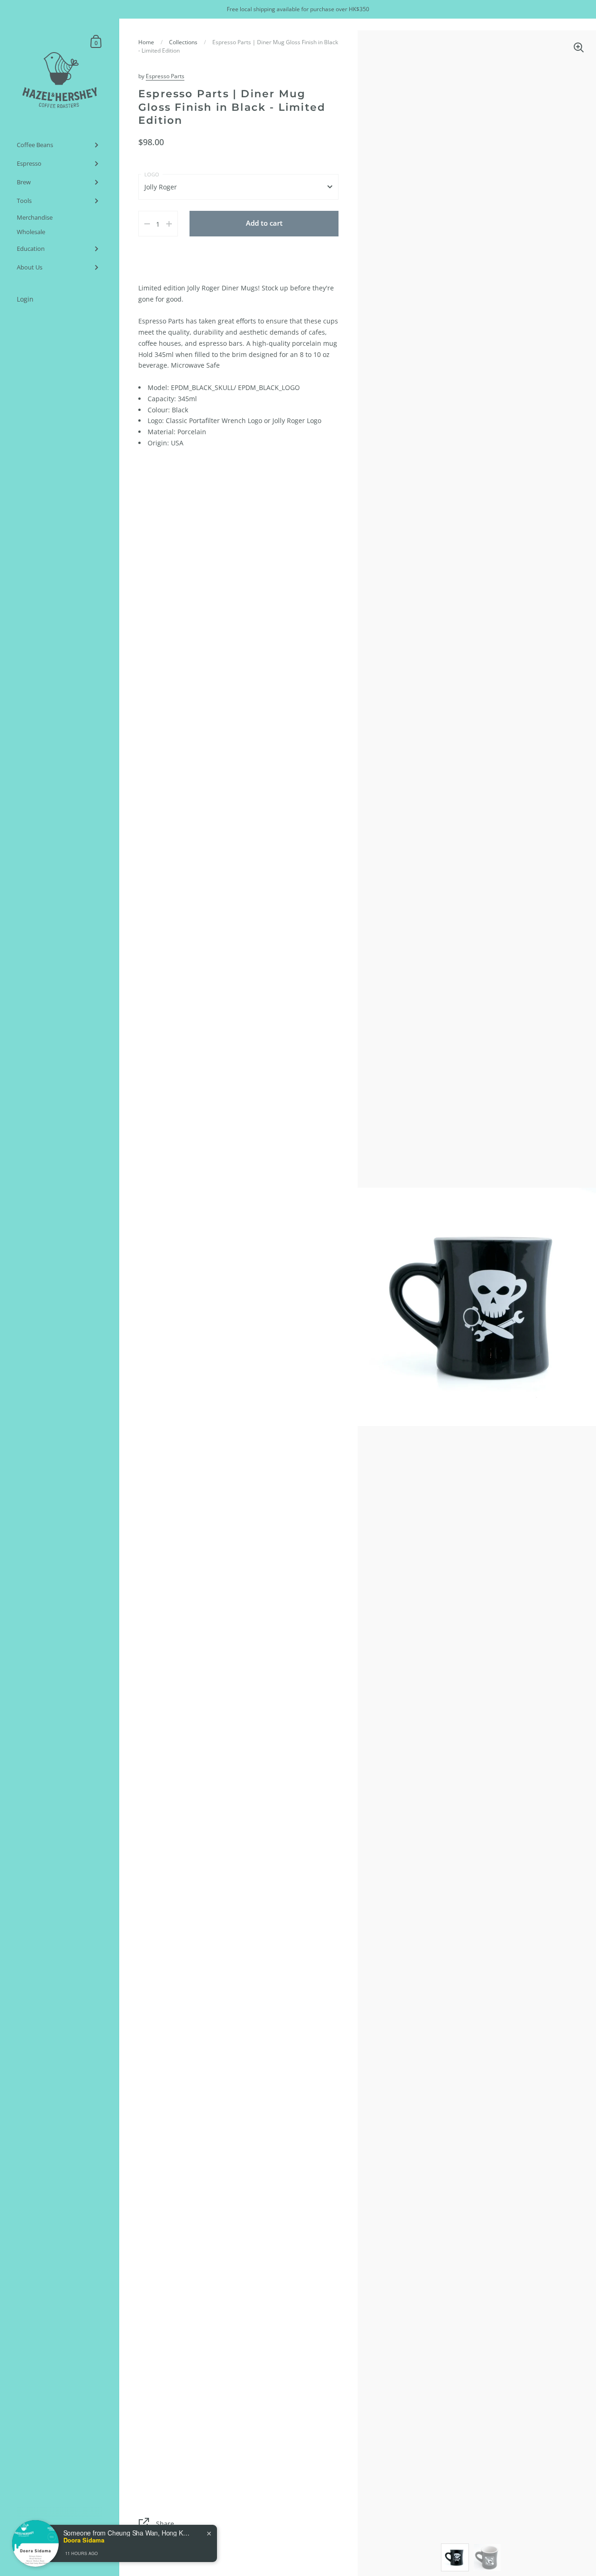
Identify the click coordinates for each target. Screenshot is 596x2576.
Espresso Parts (165, 76)
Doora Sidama (84, 2540)
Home (146, 42)
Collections (183, 42)
